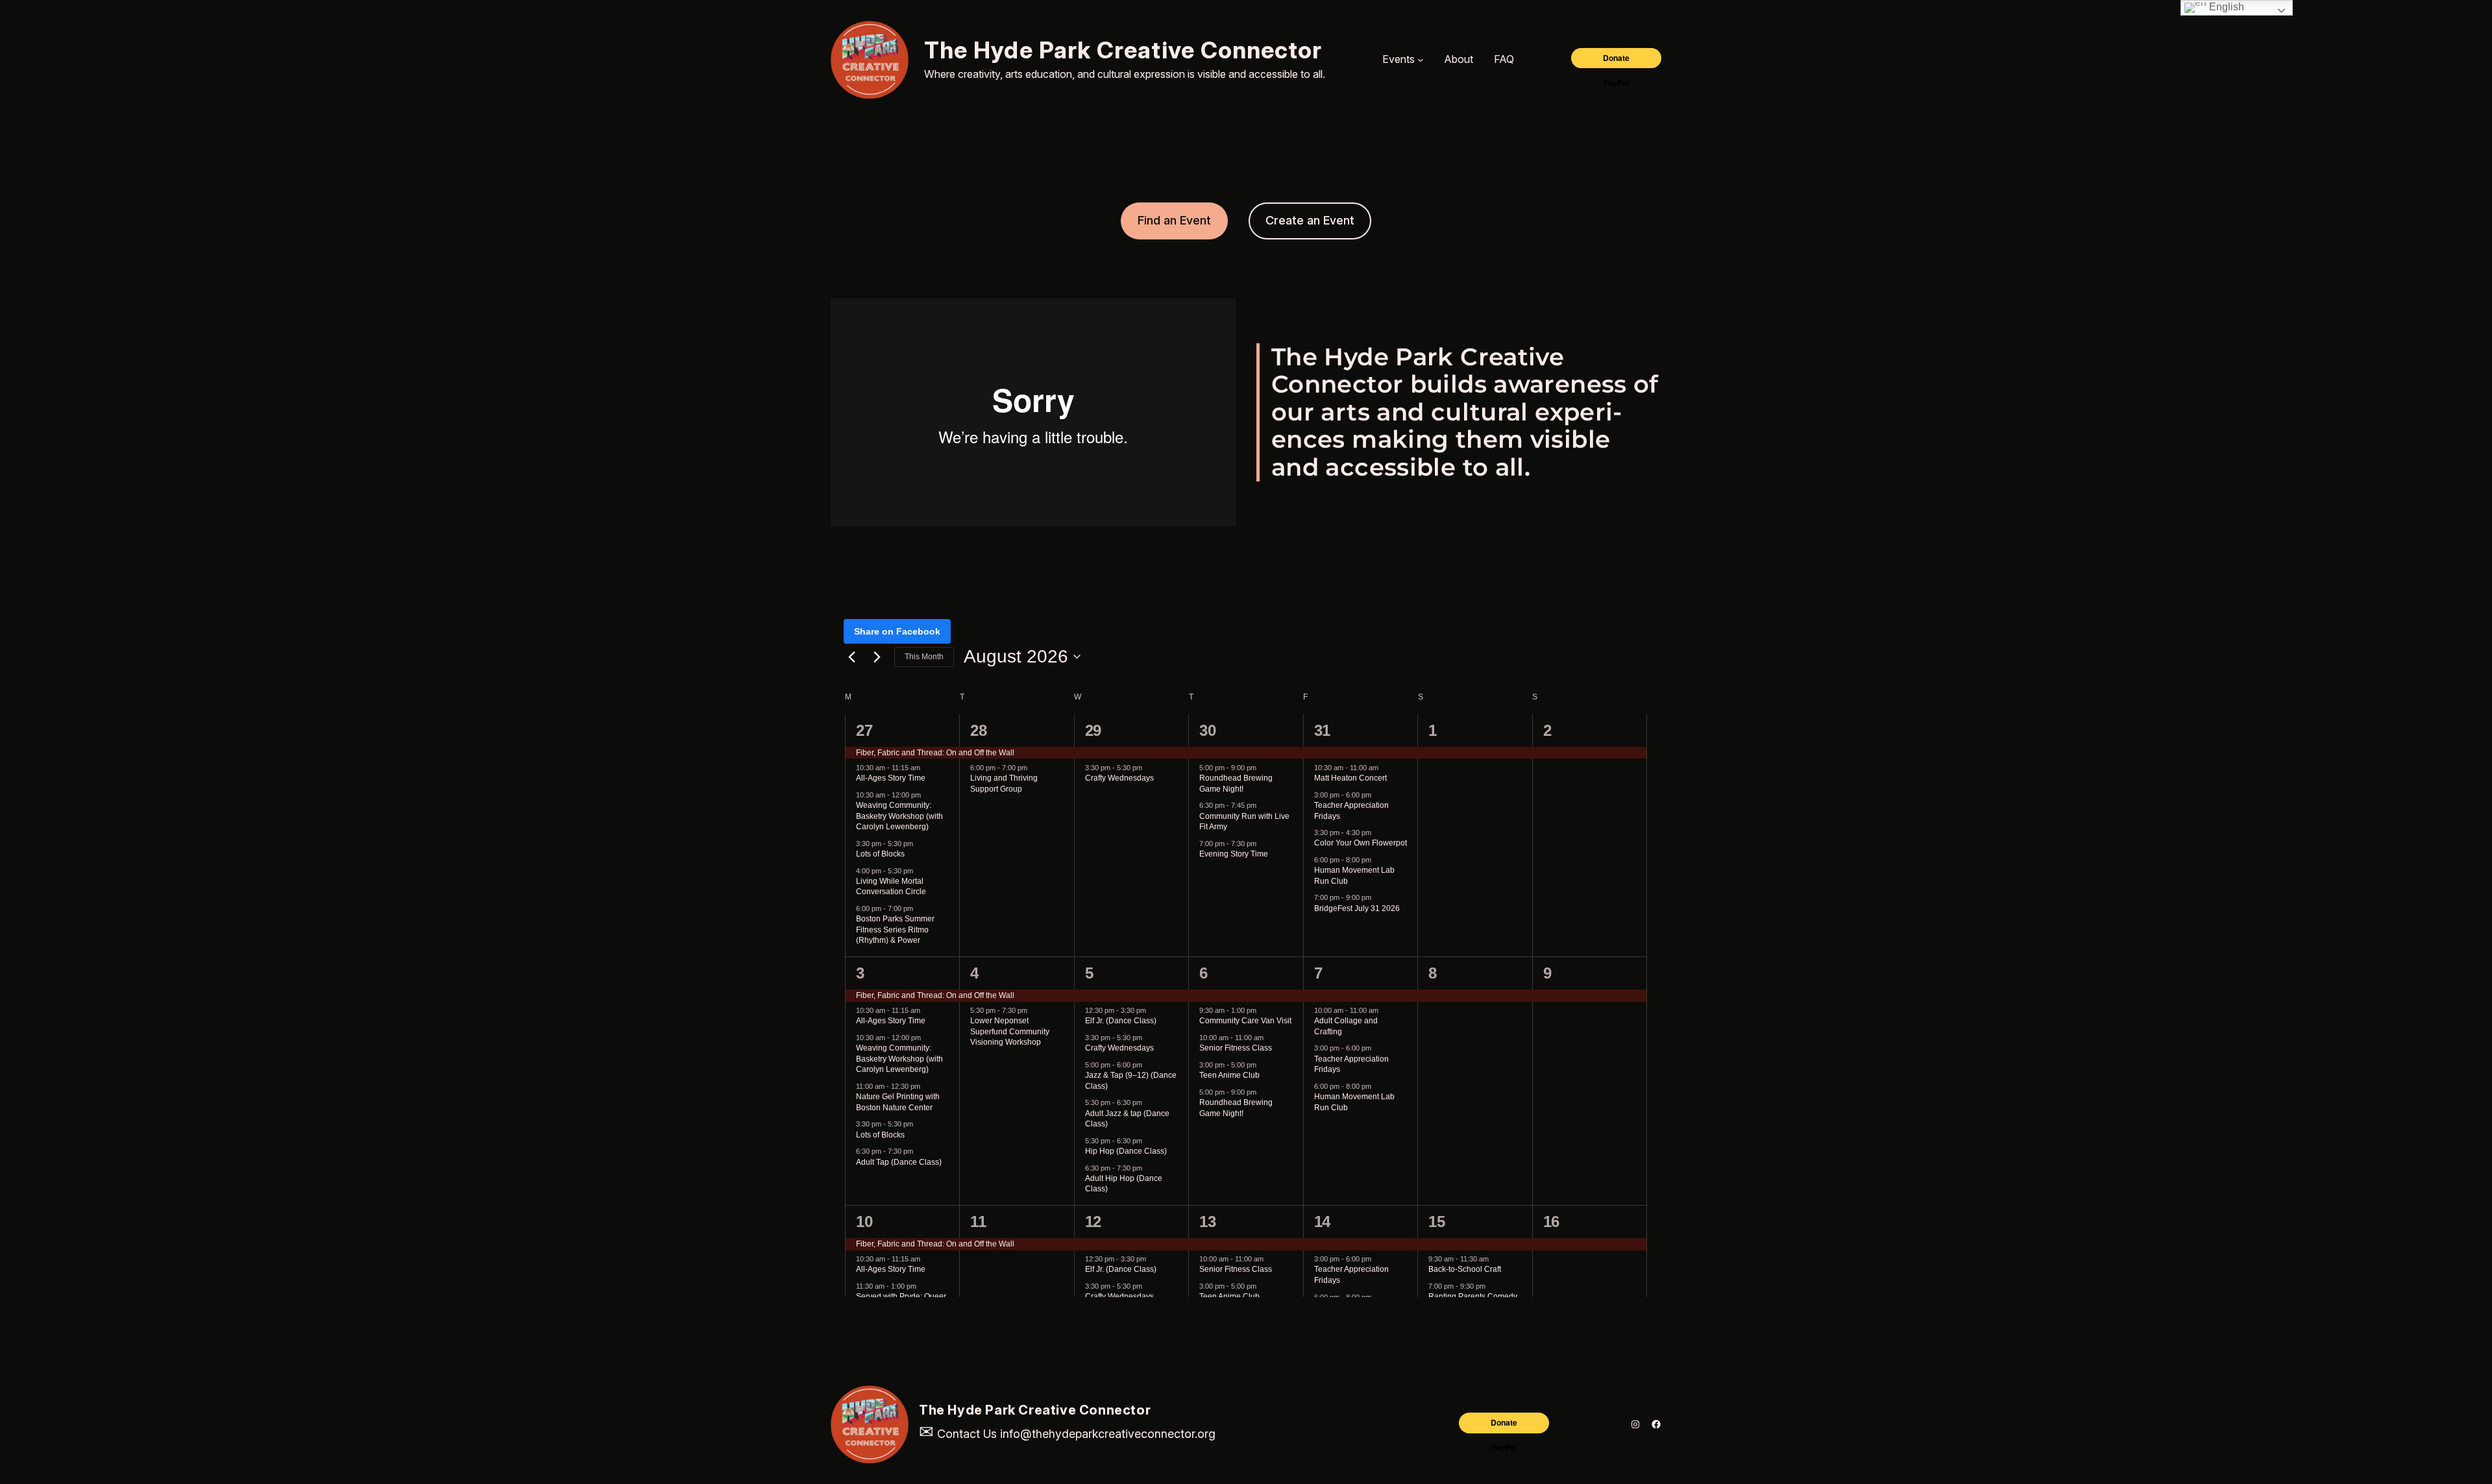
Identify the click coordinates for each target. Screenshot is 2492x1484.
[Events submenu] (1421, 60)
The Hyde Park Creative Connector (1123, 50)
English (2225, 7)
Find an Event (1174, 220)
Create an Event (1310, 220)
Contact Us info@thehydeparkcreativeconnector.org (1067, 1434)
